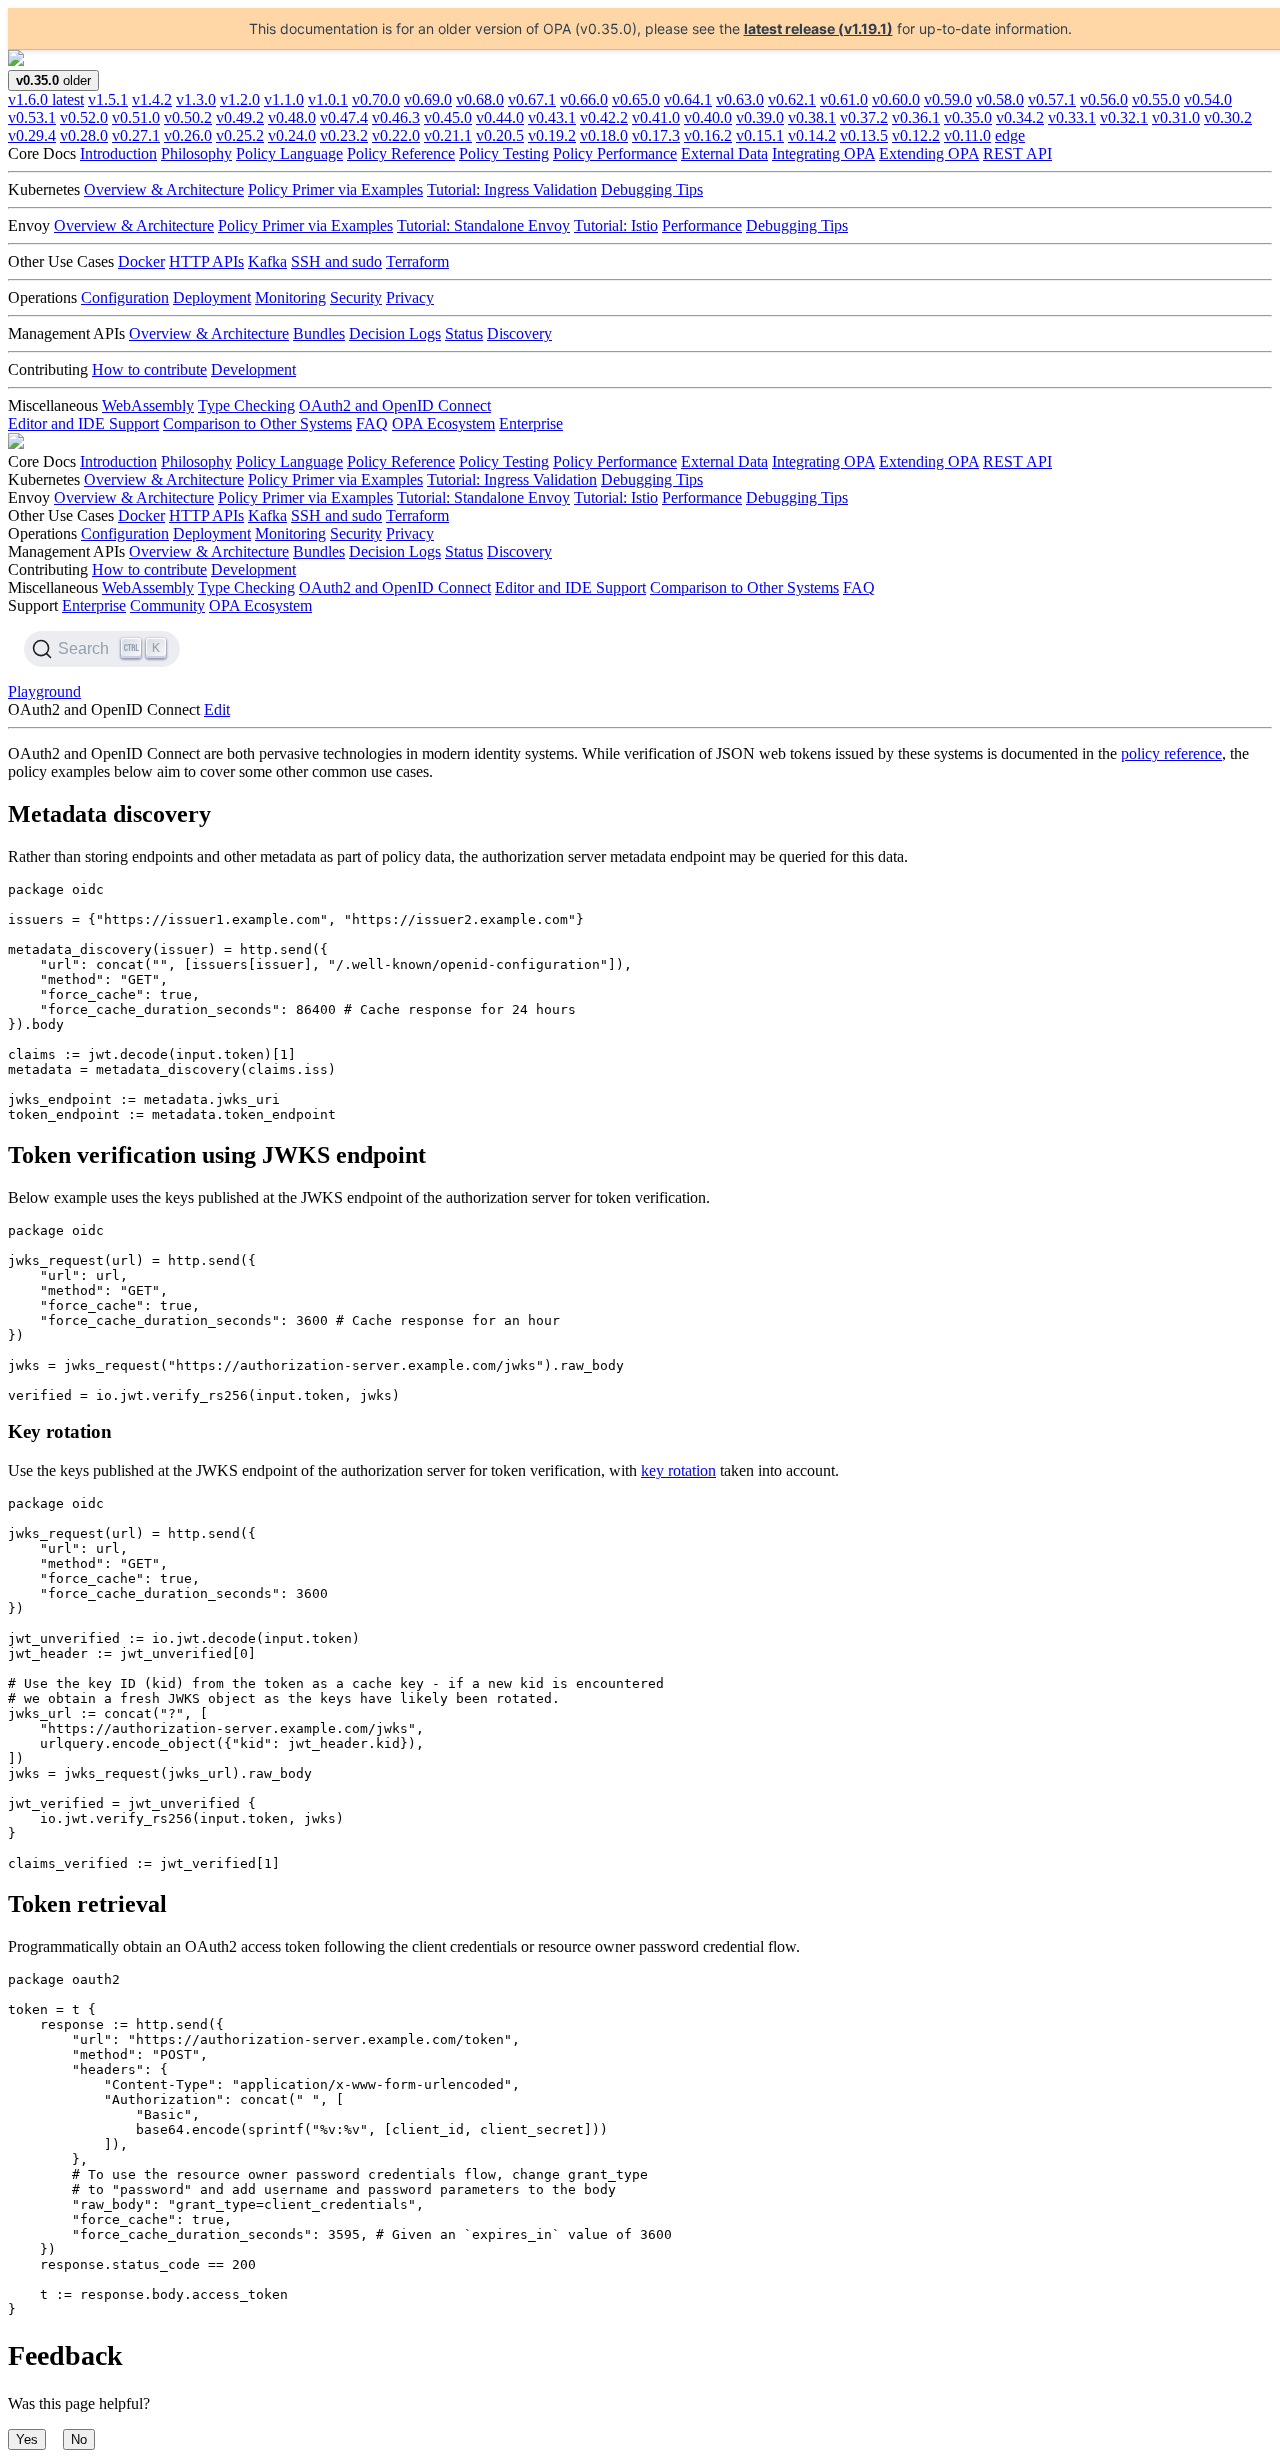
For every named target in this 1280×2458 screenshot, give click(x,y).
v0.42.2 (604, 117)
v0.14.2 (812, 135)
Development (253, 369)
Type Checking (246, 405)
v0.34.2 (1020, 117)
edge (1010, 135)
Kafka (267, 261)
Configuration (125, 297)
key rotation (678, 1470)
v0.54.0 (1208, 99)
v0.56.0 (1104, 99)
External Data (724, 153)
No (79, 2439)
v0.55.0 (1156, 99)
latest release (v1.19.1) (818, 28)
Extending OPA (929, 153)
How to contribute (149, 369)
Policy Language (289, 153)
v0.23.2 (344, 135)
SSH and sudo (336, 261)
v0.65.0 (636, 99)
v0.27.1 (136, 135)
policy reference (1171, 753)
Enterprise (531, 423)
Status (464, 333)
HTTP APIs (206, 261)
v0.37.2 (864, 117)
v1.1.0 (284, 99)
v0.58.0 (1000, 99)
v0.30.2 (1228, 117)
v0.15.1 (760, 135)
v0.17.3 (656, 135)
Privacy (410, 297)
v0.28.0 (84, 135)
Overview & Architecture (164, 189)
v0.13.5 (864, 135)
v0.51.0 (136, 117)
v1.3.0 (196, 99)
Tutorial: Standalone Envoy (483, 225)
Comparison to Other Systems (257, 423)
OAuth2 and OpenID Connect (395, 405)
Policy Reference (401, 153)
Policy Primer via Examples (335, 189)
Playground (44, 691)
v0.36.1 (916, 117)
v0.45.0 (448, 117)
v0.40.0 (708, 117)
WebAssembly (148, 405)
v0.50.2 (188, 117)
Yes (27, 2439)
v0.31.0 (1176, 117)
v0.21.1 (448, 135)
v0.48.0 (292, 117)
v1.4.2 (152, 99)
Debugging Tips (652, 189)
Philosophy (196, 153)
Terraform (417, 261)
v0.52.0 (84, 117)
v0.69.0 (428, 99)
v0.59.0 (948, 99)
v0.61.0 (844, 99)
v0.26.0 (188, 135)
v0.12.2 (916, 135)
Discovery (519, 333)
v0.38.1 (812, 117)
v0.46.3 (396, 117)
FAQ (372, 423)
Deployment (212, 297)
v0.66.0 (584, 99)
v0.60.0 (896, 99)
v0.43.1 (552, 117)
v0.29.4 (32, 135)
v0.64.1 (688, 99)
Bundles (319, 333)
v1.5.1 (108, 99)
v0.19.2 (552, 135)
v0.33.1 (1072, 117)
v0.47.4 (344, 117)
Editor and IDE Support (83, 423)
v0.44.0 (500, 117)
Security (356, 297)
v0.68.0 (480, 99)
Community (167, 605)
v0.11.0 (967, 135)
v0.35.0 (968, 117)
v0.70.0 (376, 99)
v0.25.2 (240, 135)
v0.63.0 (740, 99)
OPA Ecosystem (443, 423)
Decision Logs (395, 333)
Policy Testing (504, 153)
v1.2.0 (240, 99)
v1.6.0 (46, 99)
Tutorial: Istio (616, 225)
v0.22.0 (396, 135)
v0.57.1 (1052, 99)
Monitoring (290, 297)
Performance (702, 225)
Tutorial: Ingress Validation (512, 189)
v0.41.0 (656, 117)
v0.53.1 (32, 117)
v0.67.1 (532, 99)
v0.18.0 (604, 135)
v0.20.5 (500, 135)
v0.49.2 (240, 117)
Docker (141, 261)
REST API (1017, 153)
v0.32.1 (1124, 117)
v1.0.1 (328, 99)
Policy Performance (615, 153)
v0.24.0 (292, 135)
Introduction (118, 153)
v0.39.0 (760, 117)
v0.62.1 (792, 99)
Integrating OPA (823, 153)
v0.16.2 (708, 135)
